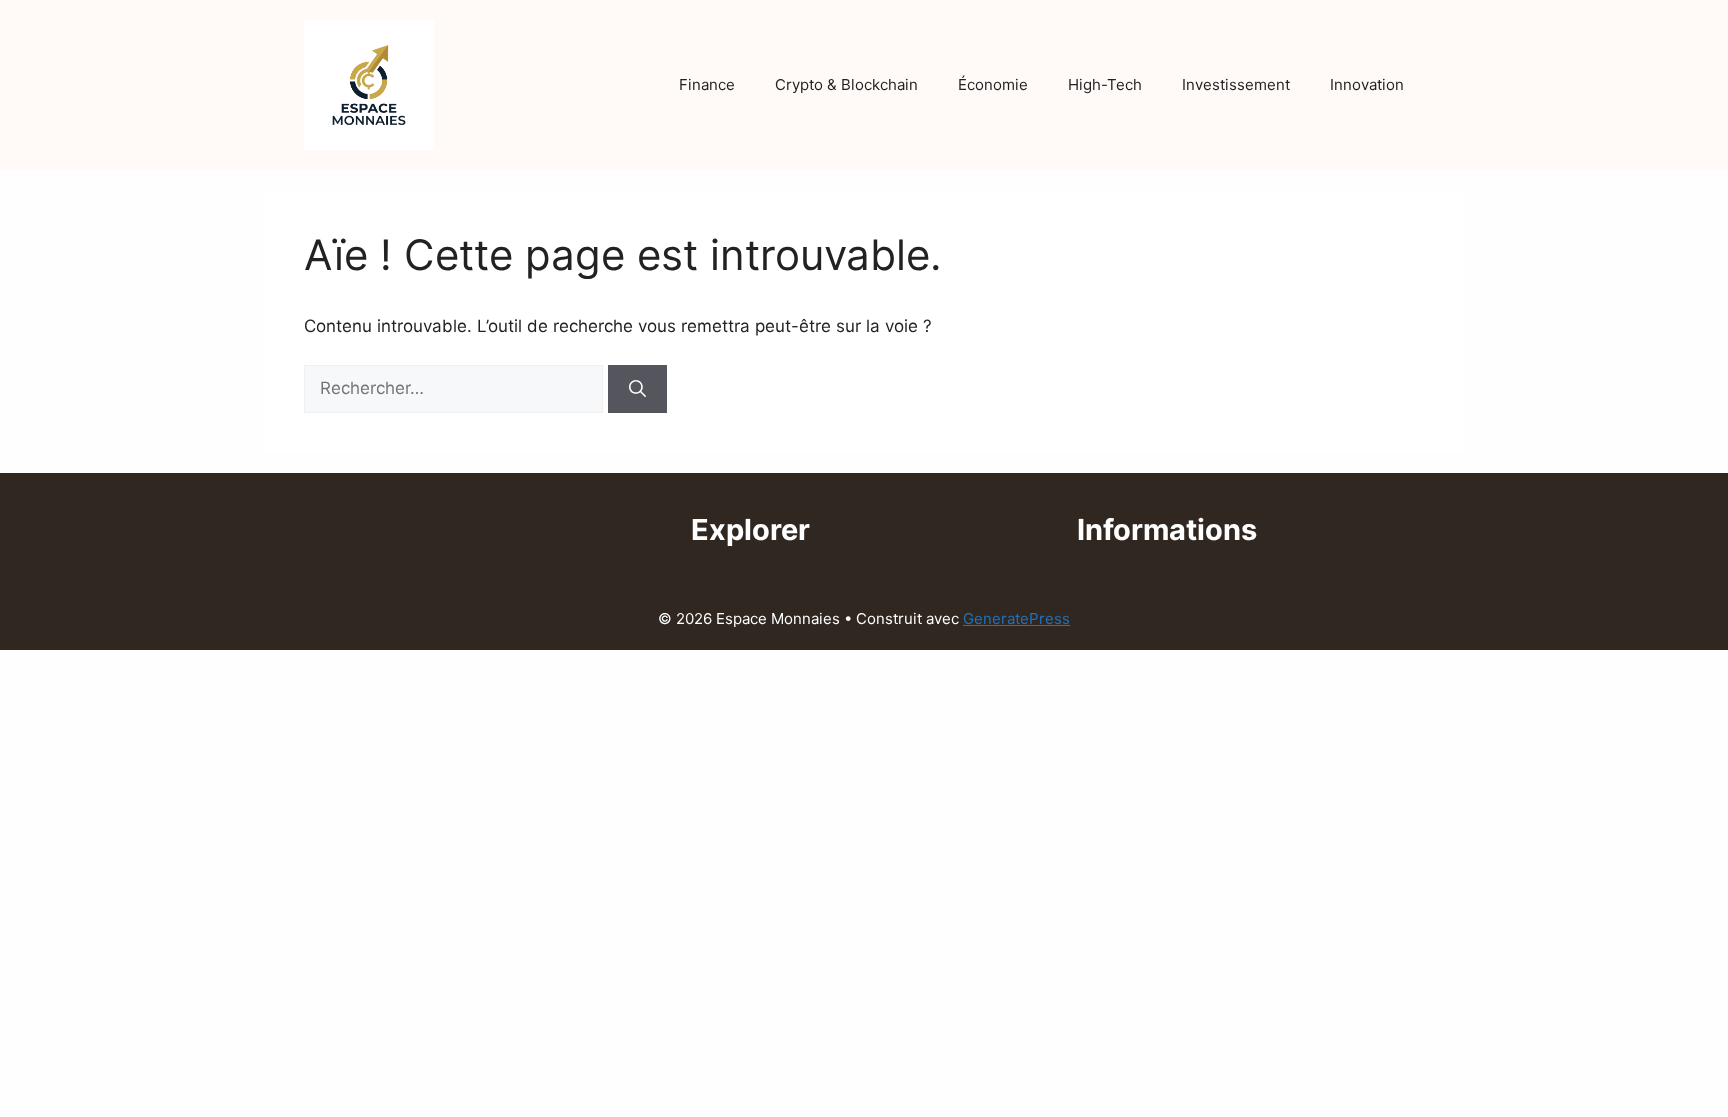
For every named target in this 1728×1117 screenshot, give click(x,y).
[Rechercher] (637, 389)
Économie (993, 84)
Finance (707, 84)
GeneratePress (1016, 618)
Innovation (1367, 84)
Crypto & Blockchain (846, 84)
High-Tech (1105, 84)
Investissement (1236, 84)
